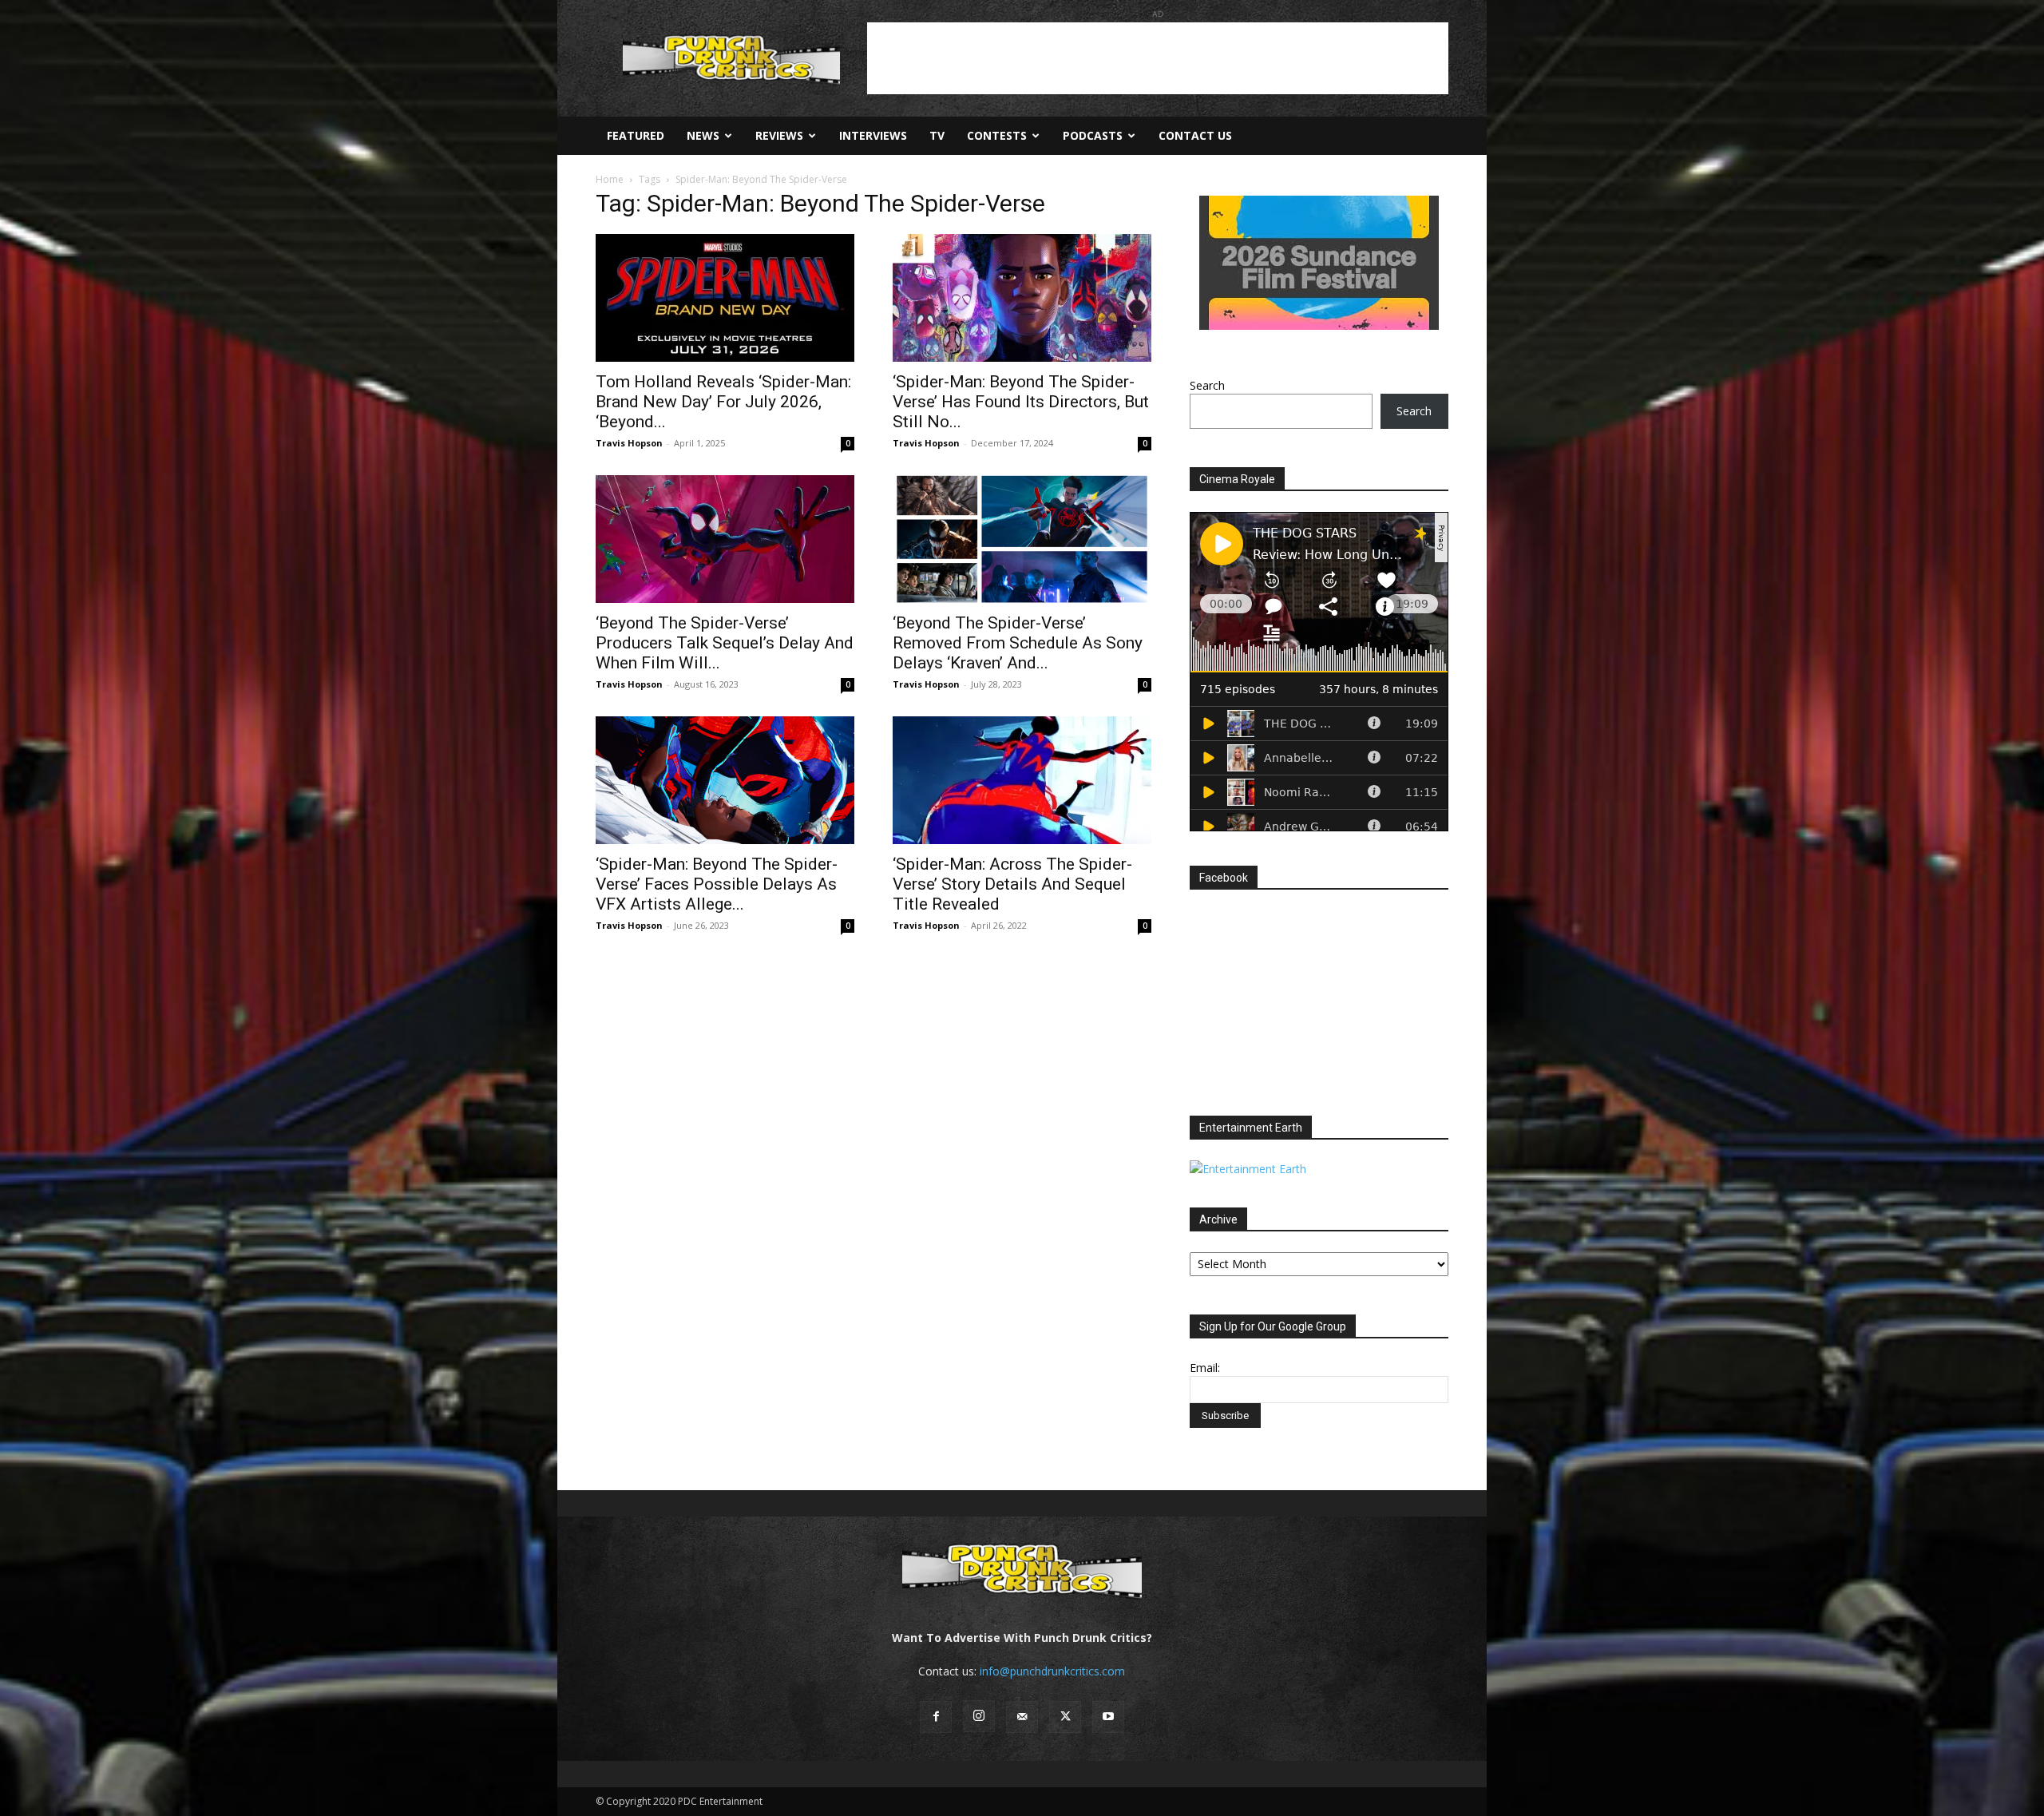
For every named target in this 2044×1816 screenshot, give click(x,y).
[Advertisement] (1158, 58)
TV (937, 135)
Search (1207, 385)
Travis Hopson (629, 443)
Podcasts (1093, 135)
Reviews (779, 135)
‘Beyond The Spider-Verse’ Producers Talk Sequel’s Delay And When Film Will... (725, 643)
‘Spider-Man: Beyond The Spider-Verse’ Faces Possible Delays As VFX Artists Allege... (717, 884)
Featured (636, 135)
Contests (997, 135)
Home (610, 179)
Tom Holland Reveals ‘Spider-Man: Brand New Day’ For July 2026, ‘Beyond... (723, 402)
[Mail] (1022, 1717)
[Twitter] (1065, 1717)
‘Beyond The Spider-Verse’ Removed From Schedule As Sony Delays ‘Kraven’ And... (1018, 643)
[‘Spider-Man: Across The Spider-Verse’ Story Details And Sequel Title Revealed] (1022, 780)
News (703, 135)
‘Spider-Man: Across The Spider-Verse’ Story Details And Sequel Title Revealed (1012, 884)
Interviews (873, 135)
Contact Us (1195, 135)
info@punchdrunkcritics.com (1052, 1671)
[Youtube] (1108, 1717)
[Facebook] (936, 1717)
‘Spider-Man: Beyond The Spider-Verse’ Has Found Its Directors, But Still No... (1021, 402)
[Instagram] (979, 1716)
